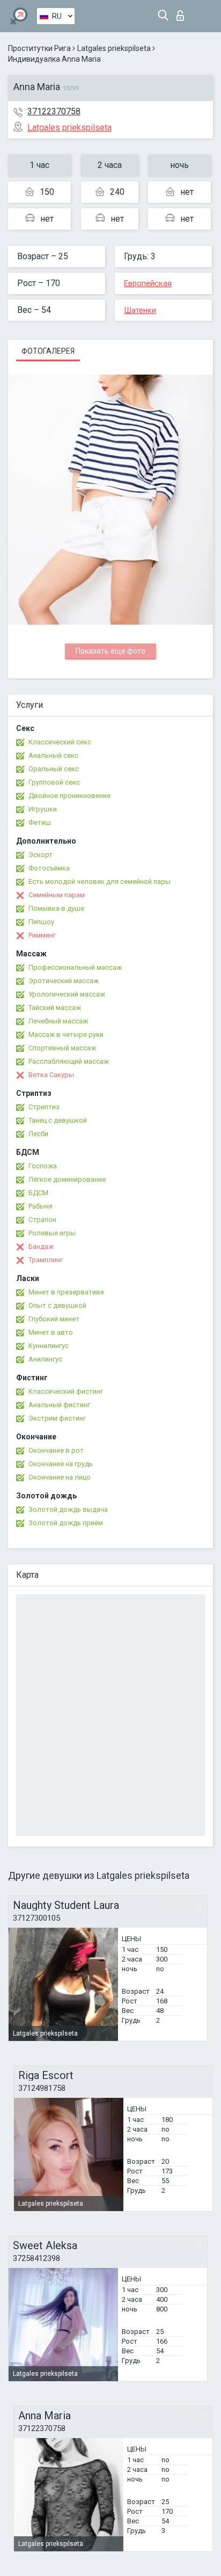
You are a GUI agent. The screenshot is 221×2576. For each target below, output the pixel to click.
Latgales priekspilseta (114, 48)
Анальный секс (53, 755)
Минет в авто (51, 1332)
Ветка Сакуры (51, 1075)
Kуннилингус (49, 1346)
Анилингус (45, 1359)
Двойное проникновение (69, 796)
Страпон (42, 1220)
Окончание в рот (56, 1450)
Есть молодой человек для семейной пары (100, 881)
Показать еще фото (110, 651)
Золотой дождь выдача (68, 1509)
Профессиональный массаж (75, 967)
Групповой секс (54, 782)
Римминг (42, 935)
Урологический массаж (67, 994)
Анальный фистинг (59, 1405)
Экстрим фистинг (57, 1418)
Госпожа (43, 1166)
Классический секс (60, 742)
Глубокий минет (54, 1319)
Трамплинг (46, 1260)
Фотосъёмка (49, 868)
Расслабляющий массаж (69, 1061)
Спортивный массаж (62, 1048)
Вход (183, 13)
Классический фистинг (66, 1391)
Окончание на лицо (60, 1477)
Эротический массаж (64, 981)
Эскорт (40, 855)
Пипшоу (41, 922)
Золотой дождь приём (66, 1523)
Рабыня (40, 1206)
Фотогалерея (48, 351)
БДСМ (38, 1193)
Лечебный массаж (58, 1021)
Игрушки (43, 809)
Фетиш (40, 822)
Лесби (38, 1134)
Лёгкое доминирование (67, 1179)
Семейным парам (57, 895)
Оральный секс (54, 769)
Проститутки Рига (39, 48)
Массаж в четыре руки (66, 1034)
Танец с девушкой (58, 1120)
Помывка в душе (56, 908)
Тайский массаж (55, 1008)
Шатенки (140, 310)
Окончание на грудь (61, 1464)
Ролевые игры (52, 1233)
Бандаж (41, 1246)
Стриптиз (44, 1107)
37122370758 (54, 111)
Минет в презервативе (66, 1292)
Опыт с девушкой (57, 1305)
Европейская (148, 283)
